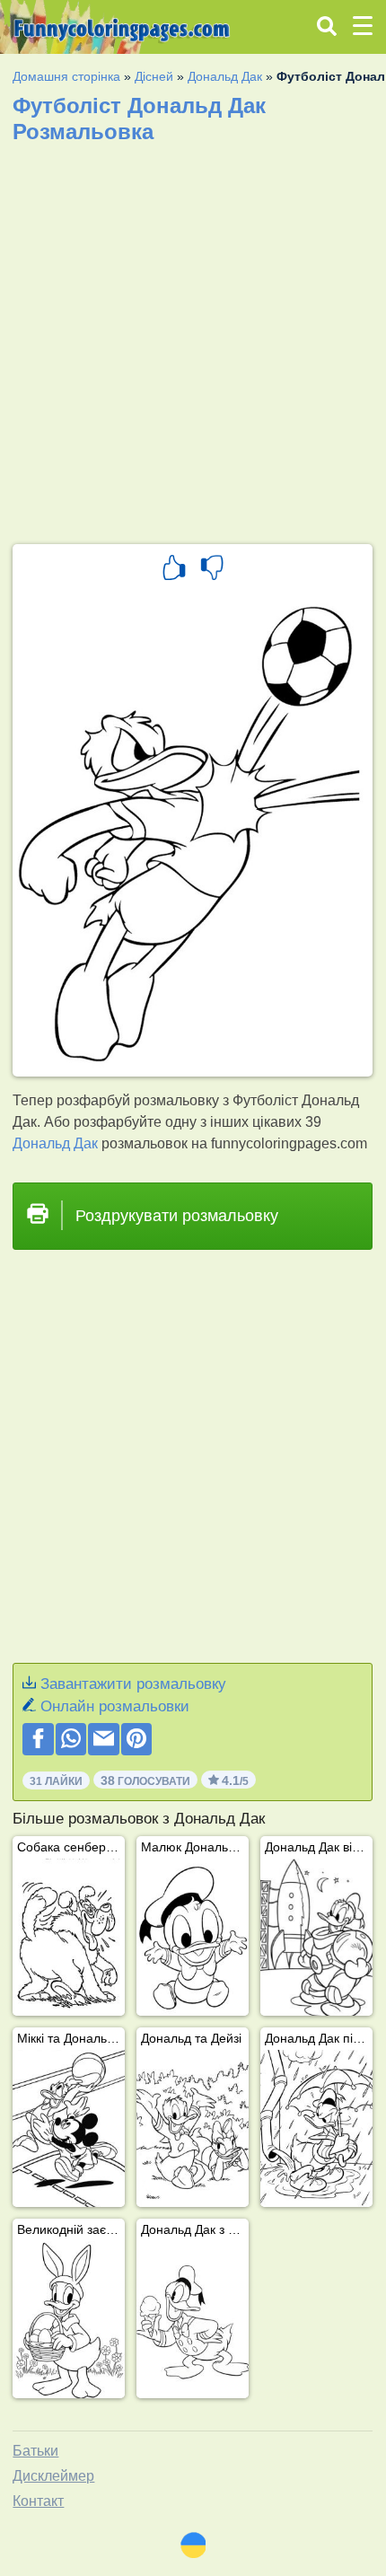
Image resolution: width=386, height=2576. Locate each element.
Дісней (154, 76)
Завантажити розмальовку (133, 1684)
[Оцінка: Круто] (174, 570)
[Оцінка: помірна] (212, 570)
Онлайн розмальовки (115, 1706)
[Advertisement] (193, 338)
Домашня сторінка (66, 76)
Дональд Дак (225, 76)
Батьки (35, 2451)
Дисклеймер (53, 2476)
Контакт (38, 2501)
